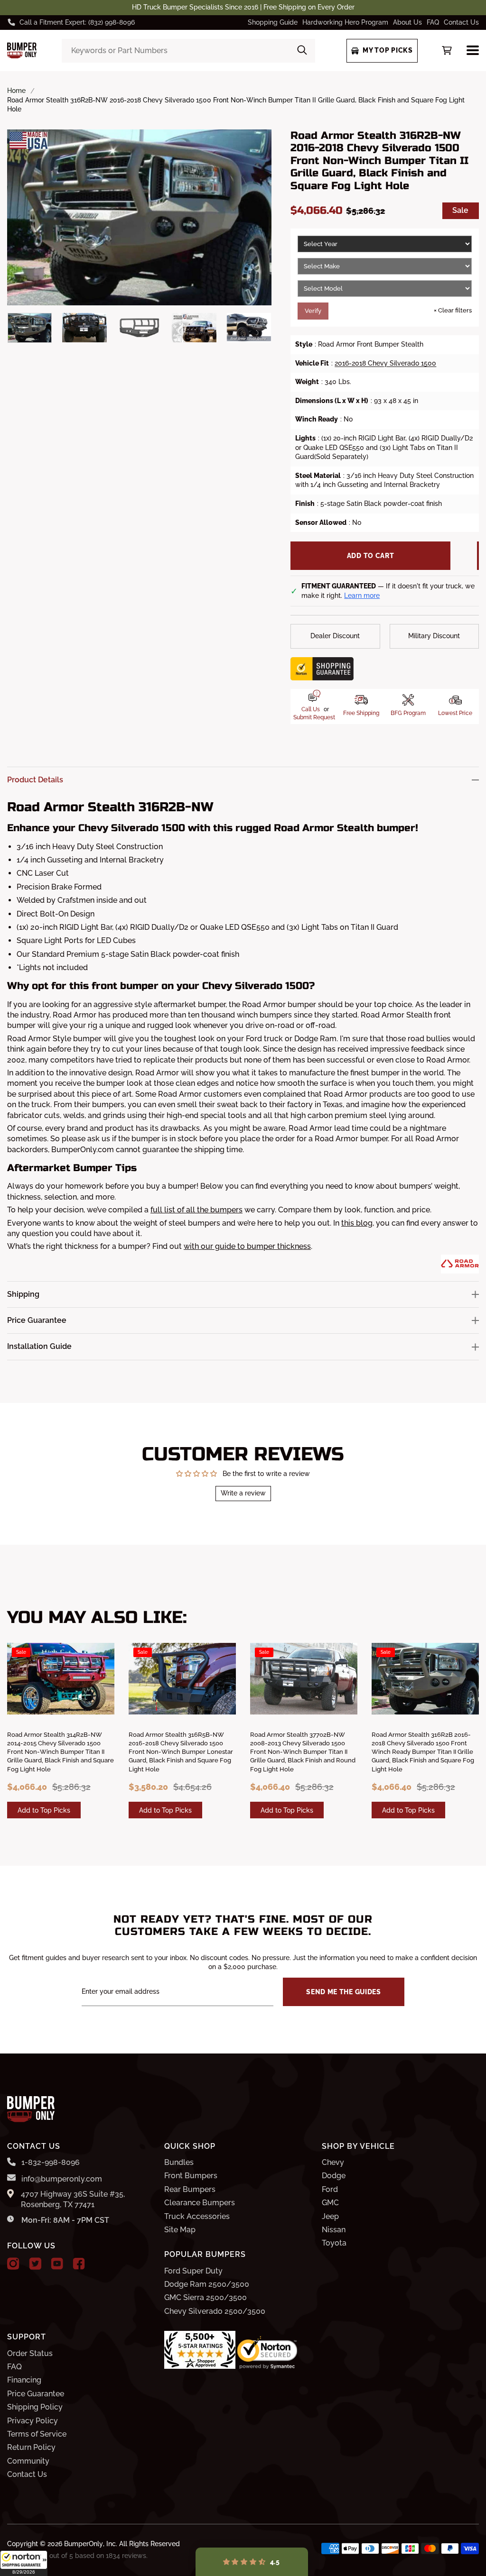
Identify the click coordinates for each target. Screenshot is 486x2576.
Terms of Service (37, 2434)
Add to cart (371, 556)
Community (28, 2461)
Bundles (179, 2162)
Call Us (311, 709)
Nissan (334, 2230)
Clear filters (453, 310)
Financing (24, 2380)
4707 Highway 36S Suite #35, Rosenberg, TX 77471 (73, 2199)
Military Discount (434, 636)
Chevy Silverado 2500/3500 (215, 2311)
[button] (24, 2563)
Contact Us (461, 22)
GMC (330, 2203)
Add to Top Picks (44, 1810)
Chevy (333, 2162)
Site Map (180, 2230)
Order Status (30, 2353)
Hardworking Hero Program (345, 22)
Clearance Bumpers (200, 2203)
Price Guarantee (36, 2394)
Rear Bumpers (190, 2189)
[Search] (302, 51)
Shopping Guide (273, 22)
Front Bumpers (191, 2176)
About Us (407, 22)
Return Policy (31, 2447)
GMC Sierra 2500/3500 (206, 2297)
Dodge (334, 2176)
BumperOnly (84, 2544)
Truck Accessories (197, 2216)
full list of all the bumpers (196, 1210)
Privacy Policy (33, 2421)
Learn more (362, 596)
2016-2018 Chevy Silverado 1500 (385, 363)
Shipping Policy (35, 2407)
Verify (313, 311)
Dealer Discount (335, 636)
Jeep (330, 2216)
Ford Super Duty (193, 2271)
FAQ (433, 22)
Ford (330, 2189)
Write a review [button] (243, 1493)
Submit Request (314, 717)
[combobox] (189, 51)
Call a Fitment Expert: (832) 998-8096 (77, 22)
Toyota (334, 2243)
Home (16, 91)
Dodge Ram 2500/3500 (207, 2284)
